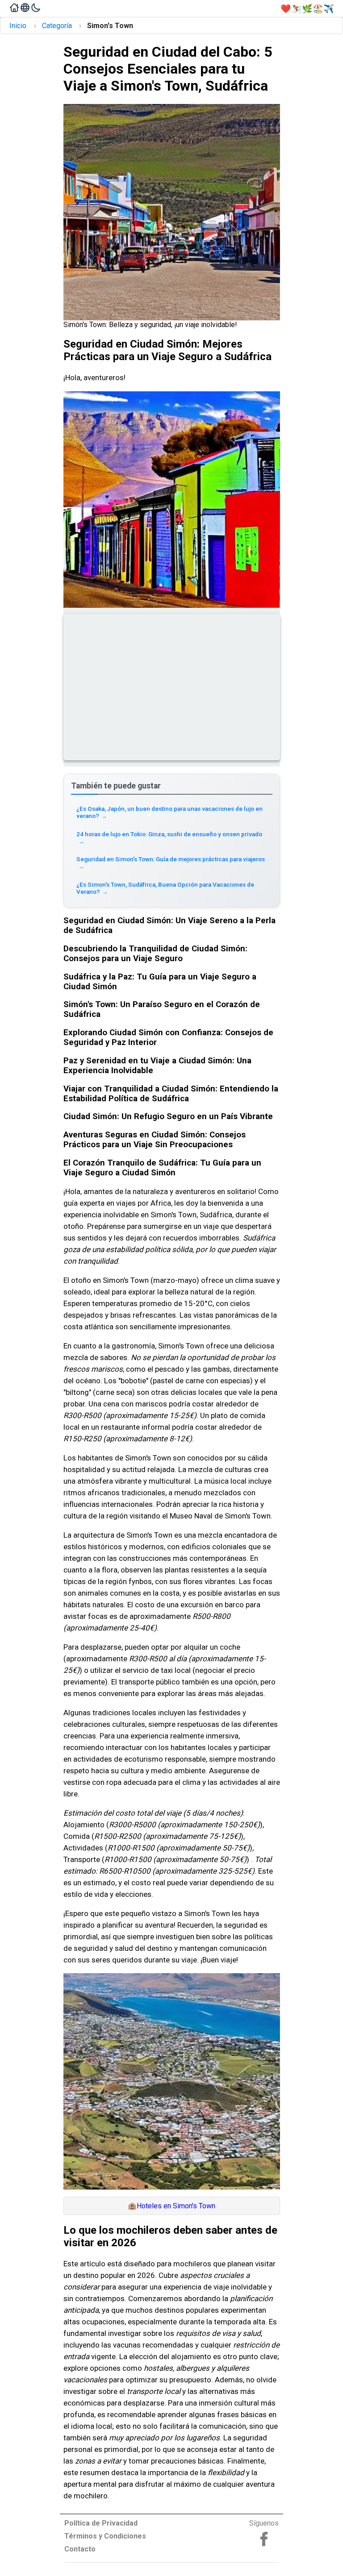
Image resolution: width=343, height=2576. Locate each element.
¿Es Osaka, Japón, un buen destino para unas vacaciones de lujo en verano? (169, 812)
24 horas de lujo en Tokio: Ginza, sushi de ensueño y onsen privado (169, 838)
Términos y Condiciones (105, 2536)
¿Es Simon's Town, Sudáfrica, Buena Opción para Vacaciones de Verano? (165, 888)
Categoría (57, 26)
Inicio (18, 26)
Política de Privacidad (101, 2523)
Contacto (80, 2549)
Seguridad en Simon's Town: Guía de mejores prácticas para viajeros (171, 863)
